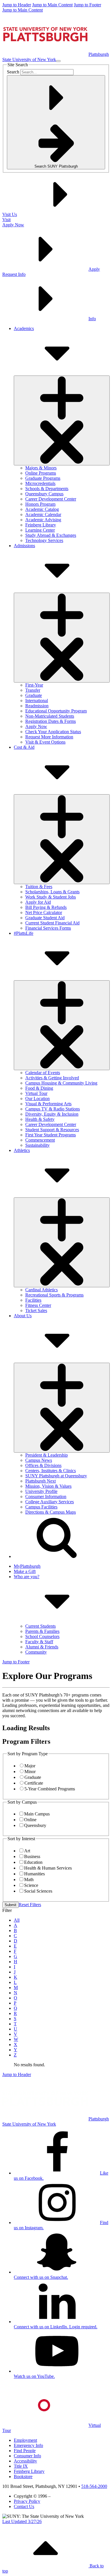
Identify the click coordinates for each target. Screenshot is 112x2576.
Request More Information (49, 737)
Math (29, 1880)
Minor (30, 1772)
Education (33, 1862)
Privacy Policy (27, 2501)
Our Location (37, 1099)
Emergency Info (28, 2445)
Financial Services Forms (48, 928)
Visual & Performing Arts (48, 1104)
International (37, 701)
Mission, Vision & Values (48, 1486)
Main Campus (37, 1814)
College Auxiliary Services (50, 1502)
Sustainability (37, 1145)
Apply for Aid (38, 902)
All (17, 1920)
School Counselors (42, 1636)
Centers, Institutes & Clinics (51, 1471)
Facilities (33, 1300)
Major (30, 1766)
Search (13, 72)
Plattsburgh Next (40, 1481)
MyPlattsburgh (27, 1566)
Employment (25, 2440)
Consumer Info (27, 2456)
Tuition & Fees (39, 887)
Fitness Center (38, 1305)
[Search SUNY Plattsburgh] (57, 1556)
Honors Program (40, 504)
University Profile (41, 1491)
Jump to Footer (87, 5)
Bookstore (23, 2477)
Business (32, 1856)
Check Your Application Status (53, 732)
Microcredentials (40, 483)
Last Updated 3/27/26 (22, 2521)
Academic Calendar (43, 514)
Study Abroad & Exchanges (51, 535)
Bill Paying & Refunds (46, 907)
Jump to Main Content (52, 5)
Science (31, 1885)
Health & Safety (40, 1119)
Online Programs (41, 473)
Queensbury (35, 1825)
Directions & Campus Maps (51, 1512)
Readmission (37, 706)
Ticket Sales (36, 1310)
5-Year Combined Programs (50, 1789)
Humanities (34, 1874)
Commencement (40, 1140)
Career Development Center (51, 499)
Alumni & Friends (42, 1647)
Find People (25, 2451)
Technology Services (44, 540)
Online (30, 1820)
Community (36, 1652)
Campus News (39, 1460)
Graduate (34, 695)
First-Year (34, 685)
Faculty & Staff (39, 1642)
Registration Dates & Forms (51, 721)
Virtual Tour (36, 1093)
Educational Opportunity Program (56, 711)
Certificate (34, 1783)
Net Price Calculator (44, 912)
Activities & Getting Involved (52, 1078)
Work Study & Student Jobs (51, 897)
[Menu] (58, 61)
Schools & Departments (47, 489)
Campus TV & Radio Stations (53, 1109)
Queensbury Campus (44, 494)
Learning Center (40, 530)
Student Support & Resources (52, 1130)
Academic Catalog (42, 509)
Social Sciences (38, 1891)
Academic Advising (43, 520)
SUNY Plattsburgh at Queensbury (56, 1476)
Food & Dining (39, 1088)
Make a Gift (25, 1571)
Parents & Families (42, 1631)
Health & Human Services (48, 1868)
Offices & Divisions (43, 1465)
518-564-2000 (94, 2486)
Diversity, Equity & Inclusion (52, 1114)
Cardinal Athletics (41, 1290)
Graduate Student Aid (45, 918)
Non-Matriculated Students (50, 716)
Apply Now (36, 726)
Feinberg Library (41, 525)
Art (27, 1851)
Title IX (21, 2466)
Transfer (33, 690)
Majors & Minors (41, 468)
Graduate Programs (43, 478)
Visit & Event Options (45, 742)
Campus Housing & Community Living (61, 1083)
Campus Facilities (41, 1507)
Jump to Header (17, 5)
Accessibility (25, 2461)
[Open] (62, 420)
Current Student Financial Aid (52, 923)
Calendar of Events (43, 1073)
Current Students (40, 1626)
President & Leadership (47, 1455)
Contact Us (24, 2506)
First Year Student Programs (51, 1135)
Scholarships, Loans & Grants (52, 892)
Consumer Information (46, 1496)
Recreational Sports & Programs (54, 1295)
